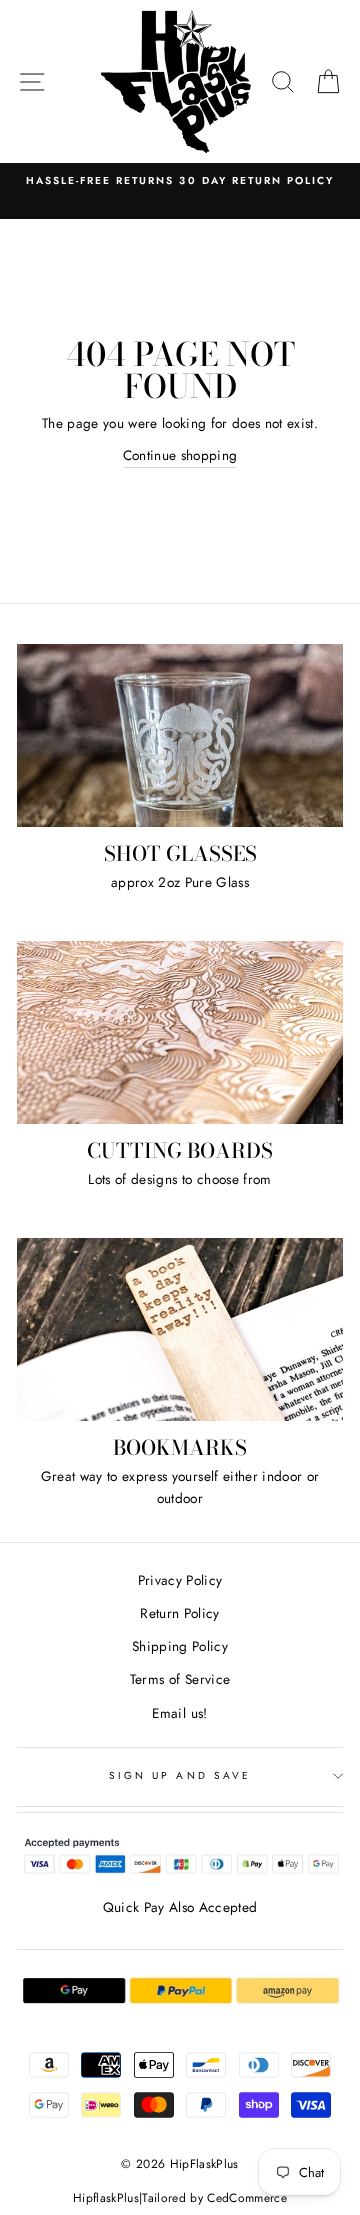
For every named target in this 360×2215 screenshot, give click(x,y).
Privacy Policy (180, 1580)
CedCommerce (247, 2198)
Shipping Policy (180, 1646)
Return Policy (179, 1613)
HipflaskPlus (106, 2198)
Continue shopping (180, 455)
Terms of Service (180, 1679)
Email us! (179, 1713)
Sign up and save (180, 1775)
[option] (180, 181)
